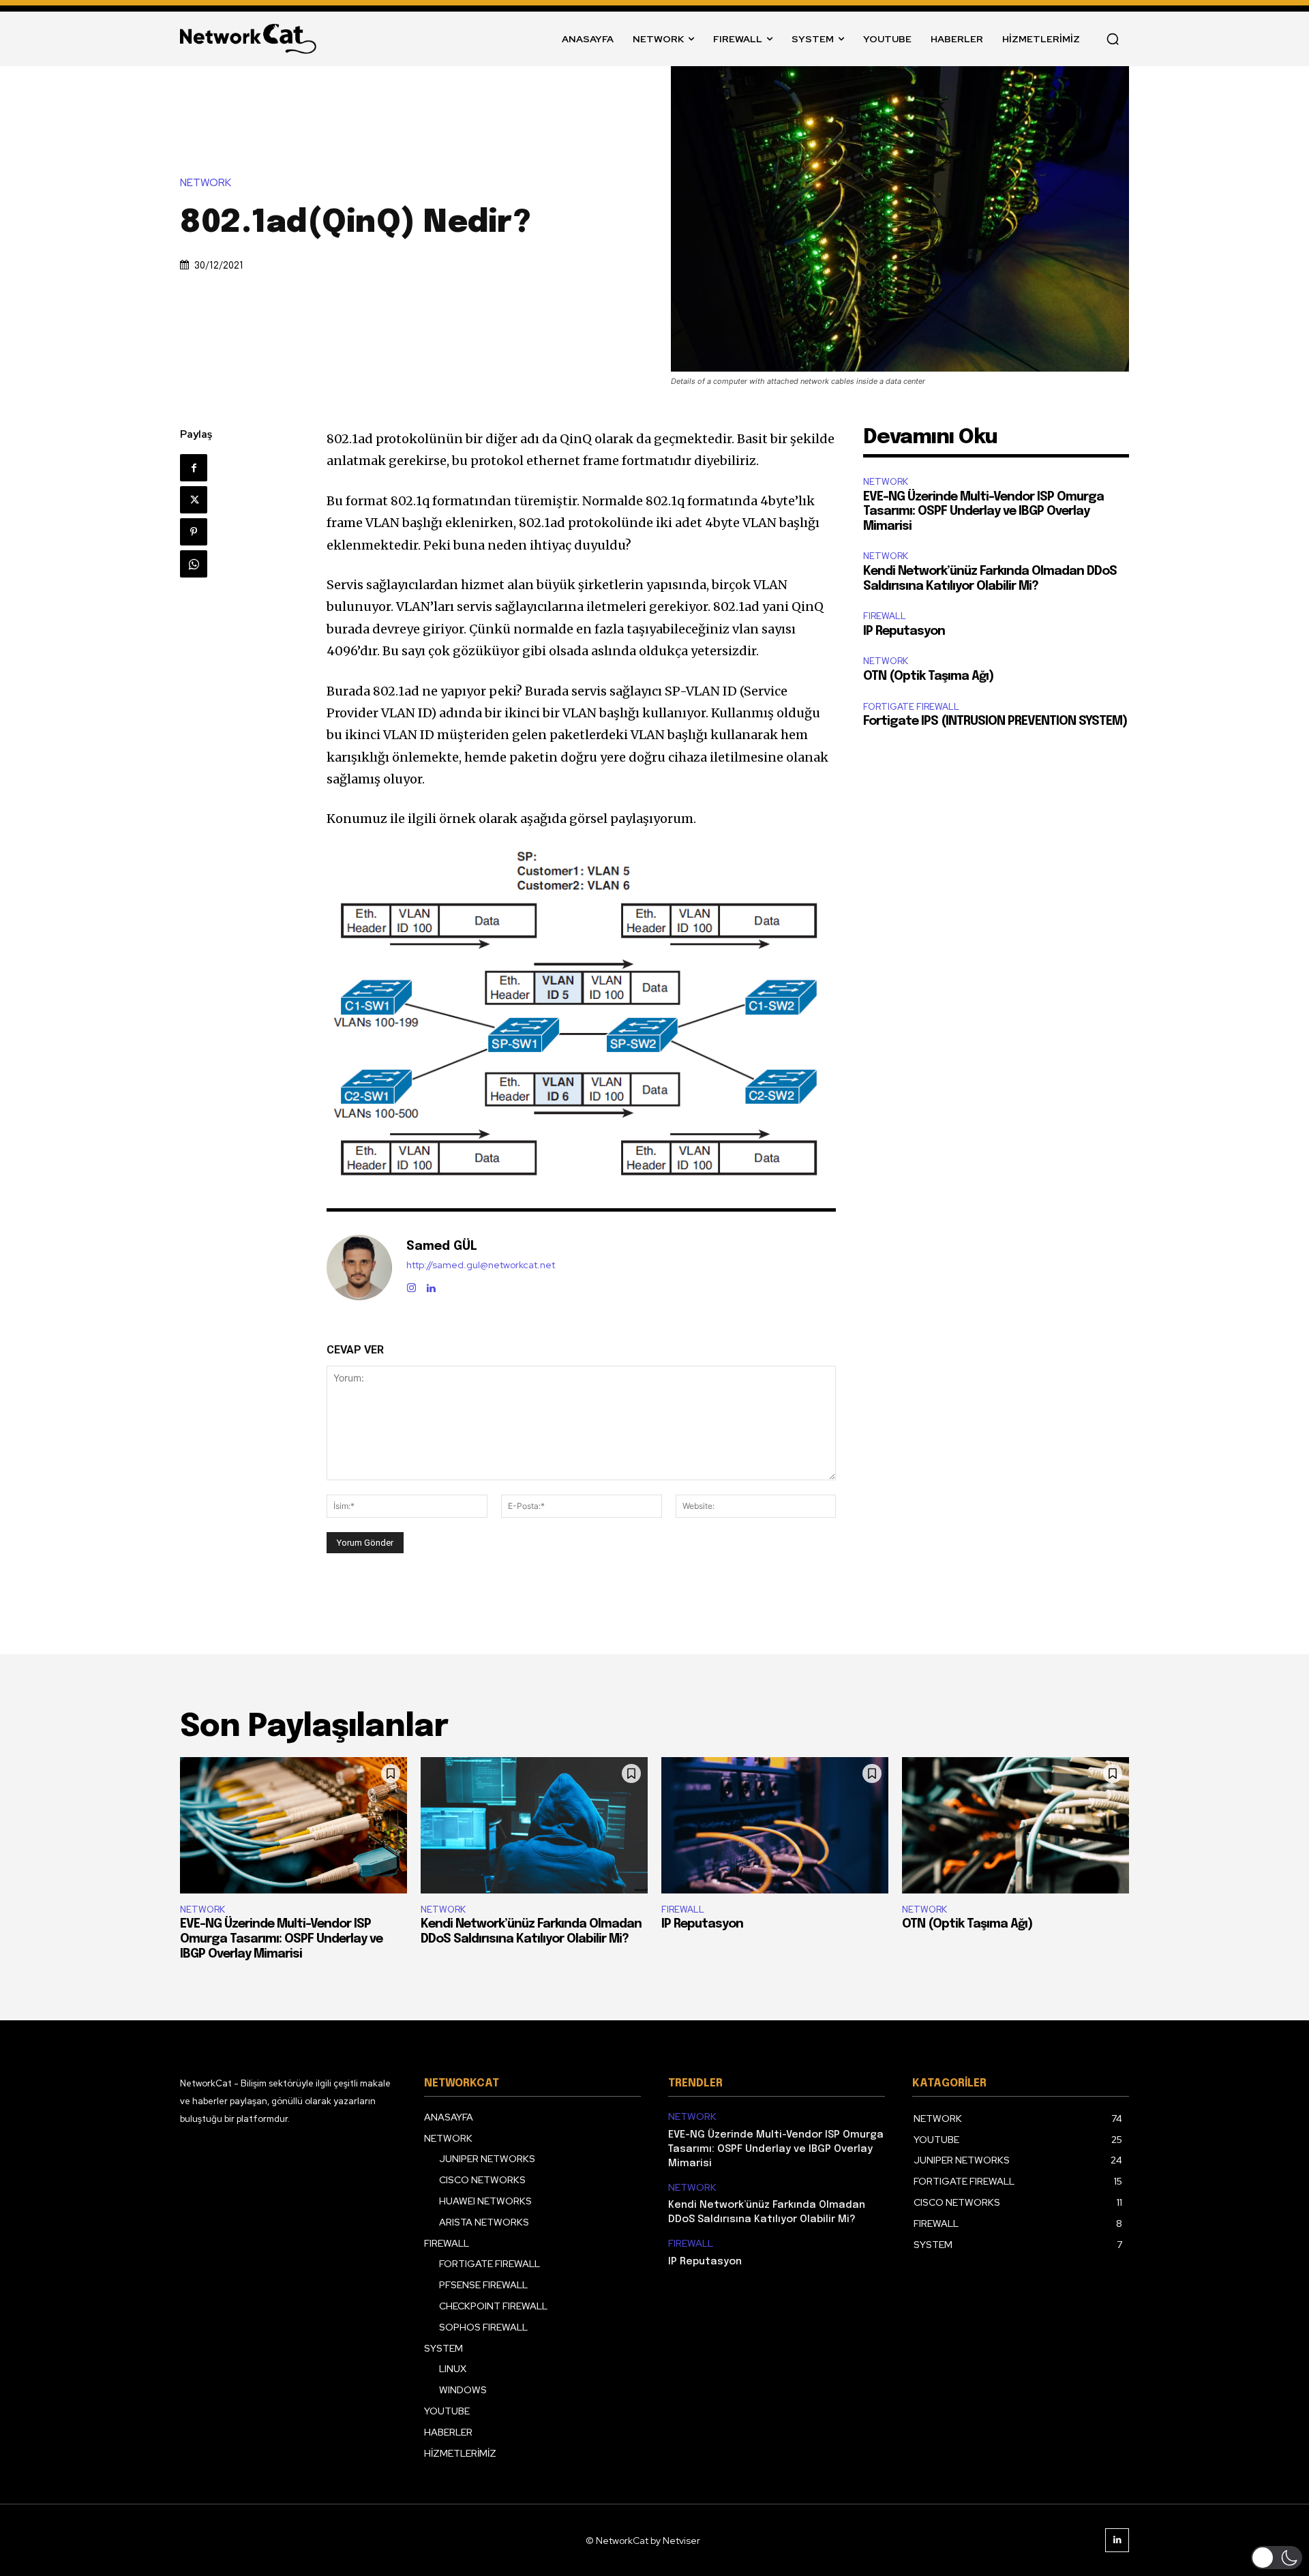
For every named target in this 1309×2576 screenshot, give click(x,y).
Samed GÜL (442, 1246)
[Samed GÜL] (359, 1268)
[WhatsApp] (194, 564)
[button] (1113, 39)
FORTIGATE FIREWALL (911, 707)
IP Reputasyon (904, 631)
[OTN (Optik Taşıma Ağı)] (1015, 1825)
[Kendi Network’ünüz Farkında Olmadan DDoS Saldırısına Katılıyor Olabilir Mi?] (534, 1825)
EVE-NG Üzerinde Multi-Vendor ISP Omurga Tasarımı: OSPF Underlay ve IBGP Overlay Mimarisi (983, 512)
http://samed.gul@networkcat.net (481, 1265)
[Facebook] (194, 468)
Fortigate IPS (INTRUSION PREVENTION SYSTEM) (995, 721)
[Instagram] (411, 1285)
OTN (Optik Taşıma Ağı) (928, 676)
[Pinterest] (194, 532)
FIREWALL (885, 616)
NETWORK (206, 183)
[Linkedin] (431, 1285)
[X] (194, 500)
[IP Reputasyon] (775, 1825)
